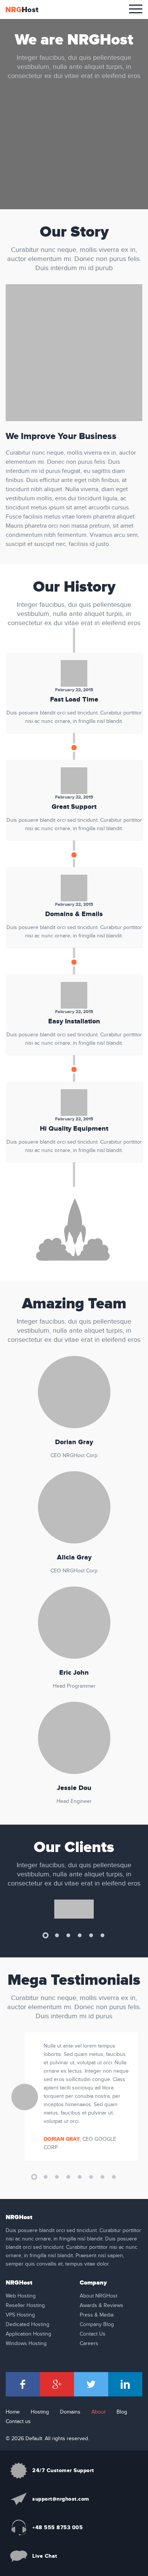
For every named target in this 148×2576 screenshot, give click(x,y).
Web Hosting (21, 2296)
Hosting (40, 2412)
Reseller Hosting (25, 2306)
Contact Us (93, 2334)
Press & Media (97, 2315)
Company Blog (97, 2325)
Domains (70, 2412)
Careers (89, 2344)
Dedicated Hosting (28, 2325)
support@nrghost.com (61, 2499)
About (98, 2412)
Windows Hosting (26, 2344)
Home (13, 2412)
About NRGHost (98, 2296)
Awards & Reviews (102, 2306)
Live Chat (45, 2556)
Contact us (18, 2422)
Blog (122, 2412)
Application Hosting (28, 2334)
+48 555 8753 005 (57, 2527)
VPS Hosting (20, 2315)
